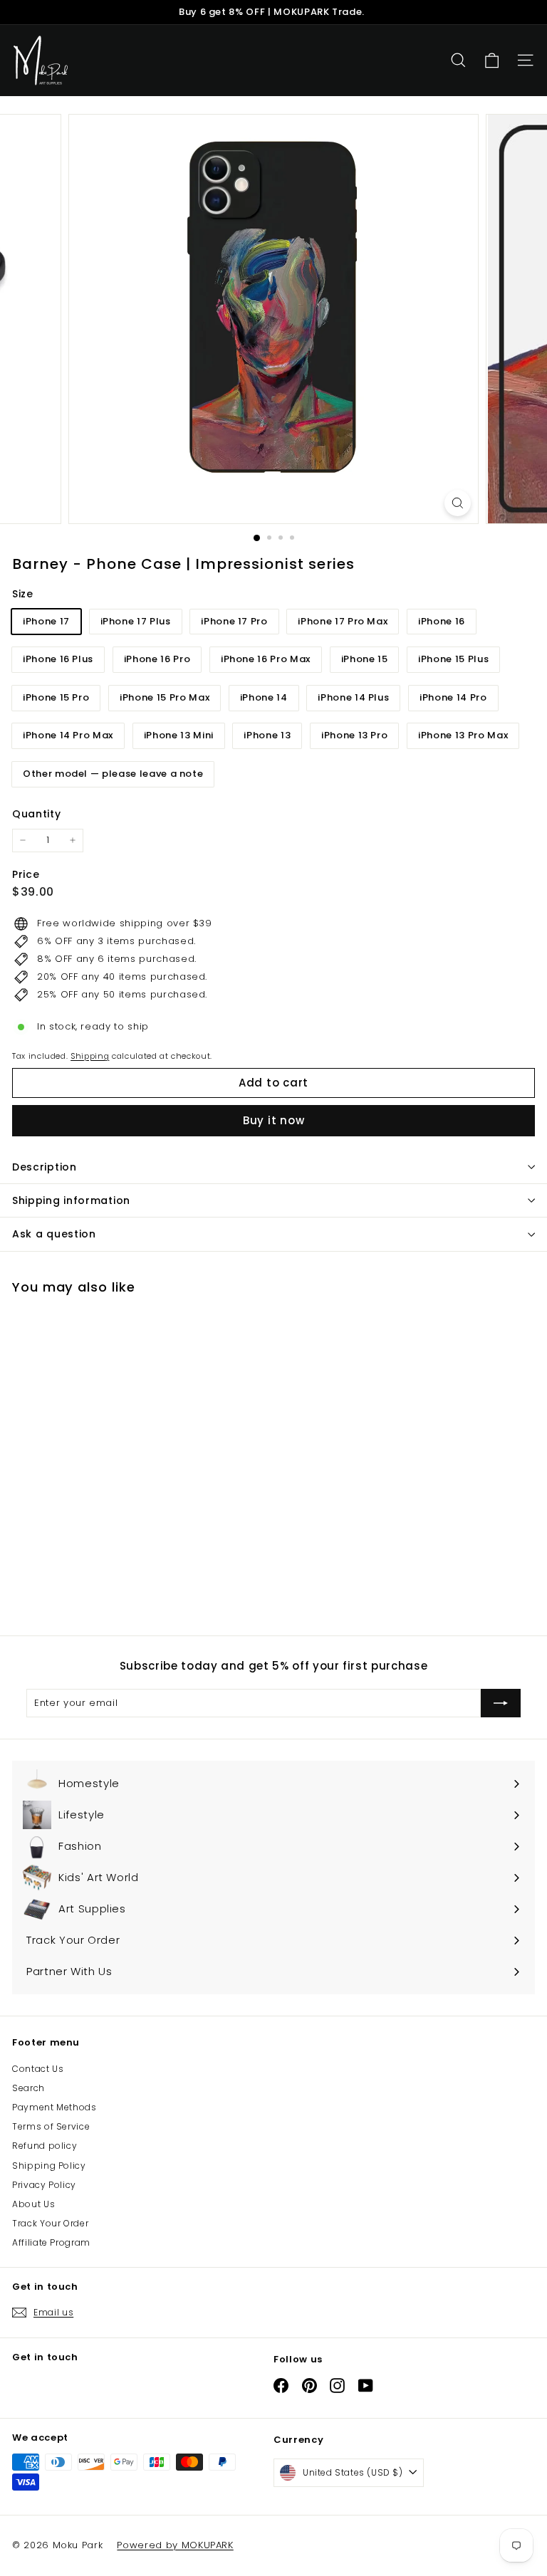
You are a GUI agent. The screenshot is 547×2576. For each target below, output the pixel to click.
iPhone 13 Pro (354, 735)
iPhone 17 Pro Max (343, 621)
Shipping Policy (49, 2166)
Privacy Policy (44, 2185)
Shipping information (71, 1200)
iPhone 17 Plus (136, 621)
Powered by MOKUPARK (175, 2545)
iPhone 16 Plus (58, 659)
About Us (33, 2204)
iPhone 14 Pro (453, 697)
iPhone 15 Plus (453, 659)
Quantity (36, 814)
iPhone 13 (267, 735)
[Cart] (492, 61)
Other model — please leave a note (113, 774)
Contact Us (38, 2069)
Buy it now (274, 1120)
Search (28, 2088)
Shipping (90, 1056)
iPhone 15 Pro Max (165, 697)
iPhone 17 (46, 621)
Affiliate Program (51, 2242)
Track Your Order (50, 2223)
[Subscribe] (501, 1703)
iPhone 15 (365, 659)
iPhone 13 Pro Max (463, 735)
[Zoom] (458, 503)
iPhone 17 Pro (234, 621)
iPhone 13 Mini (179, 735)
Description (45, 1167)
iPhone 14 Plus (353, 697)
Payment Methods (54, 2107)
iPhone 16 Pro (157, 659)
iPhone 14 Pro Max (68, 735)
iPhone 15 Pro (56, 697)
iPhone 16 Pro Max (266, 659)
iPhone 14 (264, 697)
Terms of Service (51, 2126)
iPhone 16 (442, 621)
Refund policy (45, 2146)
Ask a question (54, 1234)
